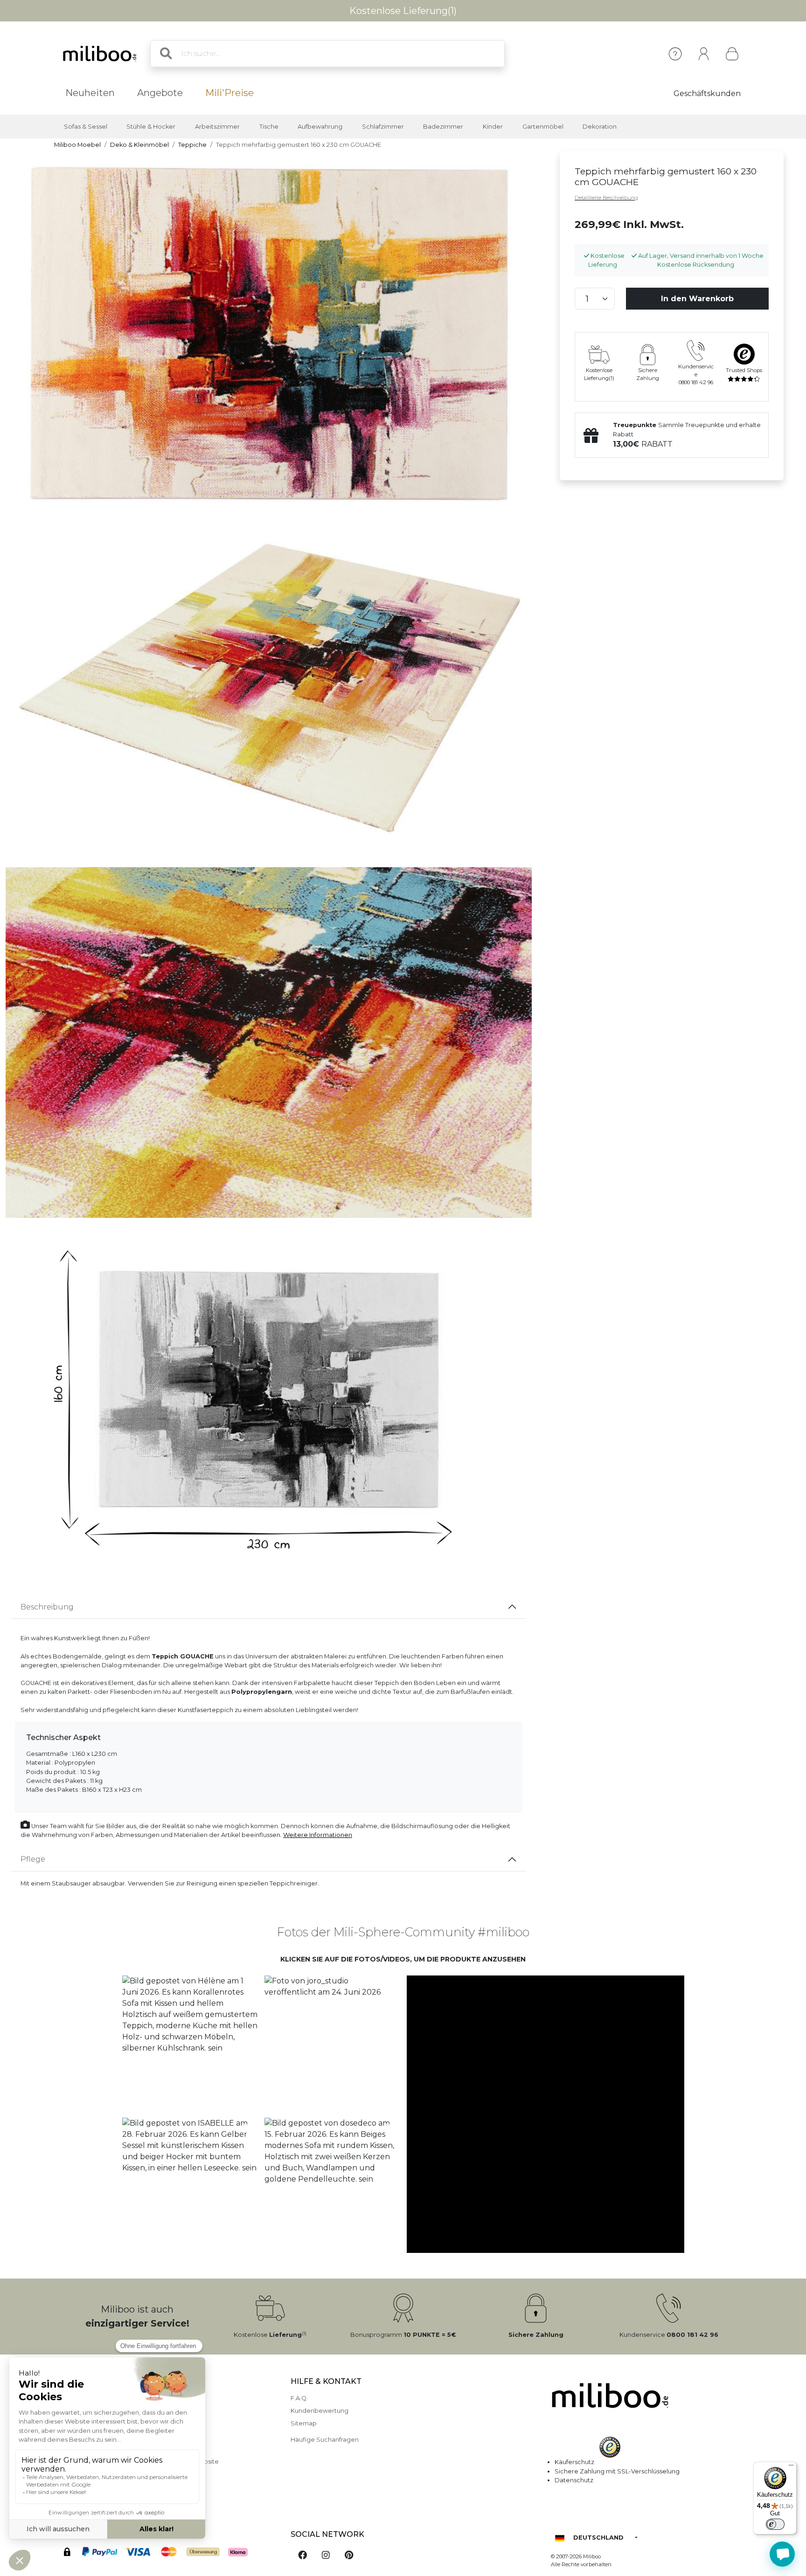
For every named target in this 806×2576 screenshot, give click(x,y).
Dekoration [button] (600, 127)
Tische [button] (269, 127)
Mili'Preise (229, 93)
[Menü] (791, 2467)
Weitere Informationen (318, 1835)
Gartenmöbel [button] (543, 127)
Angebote (160, 93)
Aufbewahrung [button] (320, 127)
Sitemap (304, 2423)
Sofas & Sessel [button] (86, 127)
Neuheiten (90, 93)
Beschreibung (47, 1607)
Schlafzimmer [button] (383, 127)
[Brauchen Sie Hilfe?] (782, 2554)
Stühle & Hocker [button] (151, 127)
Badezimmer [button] (443, 127)
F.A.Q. (299, 2398)
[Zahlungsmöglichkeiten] (167, 2553)
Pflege (33, 1859)
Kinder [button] (493, 127)
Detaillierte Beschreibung (606, 198)
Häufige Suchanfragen (325, 2440)
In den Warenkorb (697, 299)
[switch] (775, 2524)
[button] (190, 2043)
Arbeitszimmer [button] (217, 127)
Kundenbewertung (320, 2411)
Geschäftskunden (707, 93)
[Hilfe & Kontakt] (675, 54)
